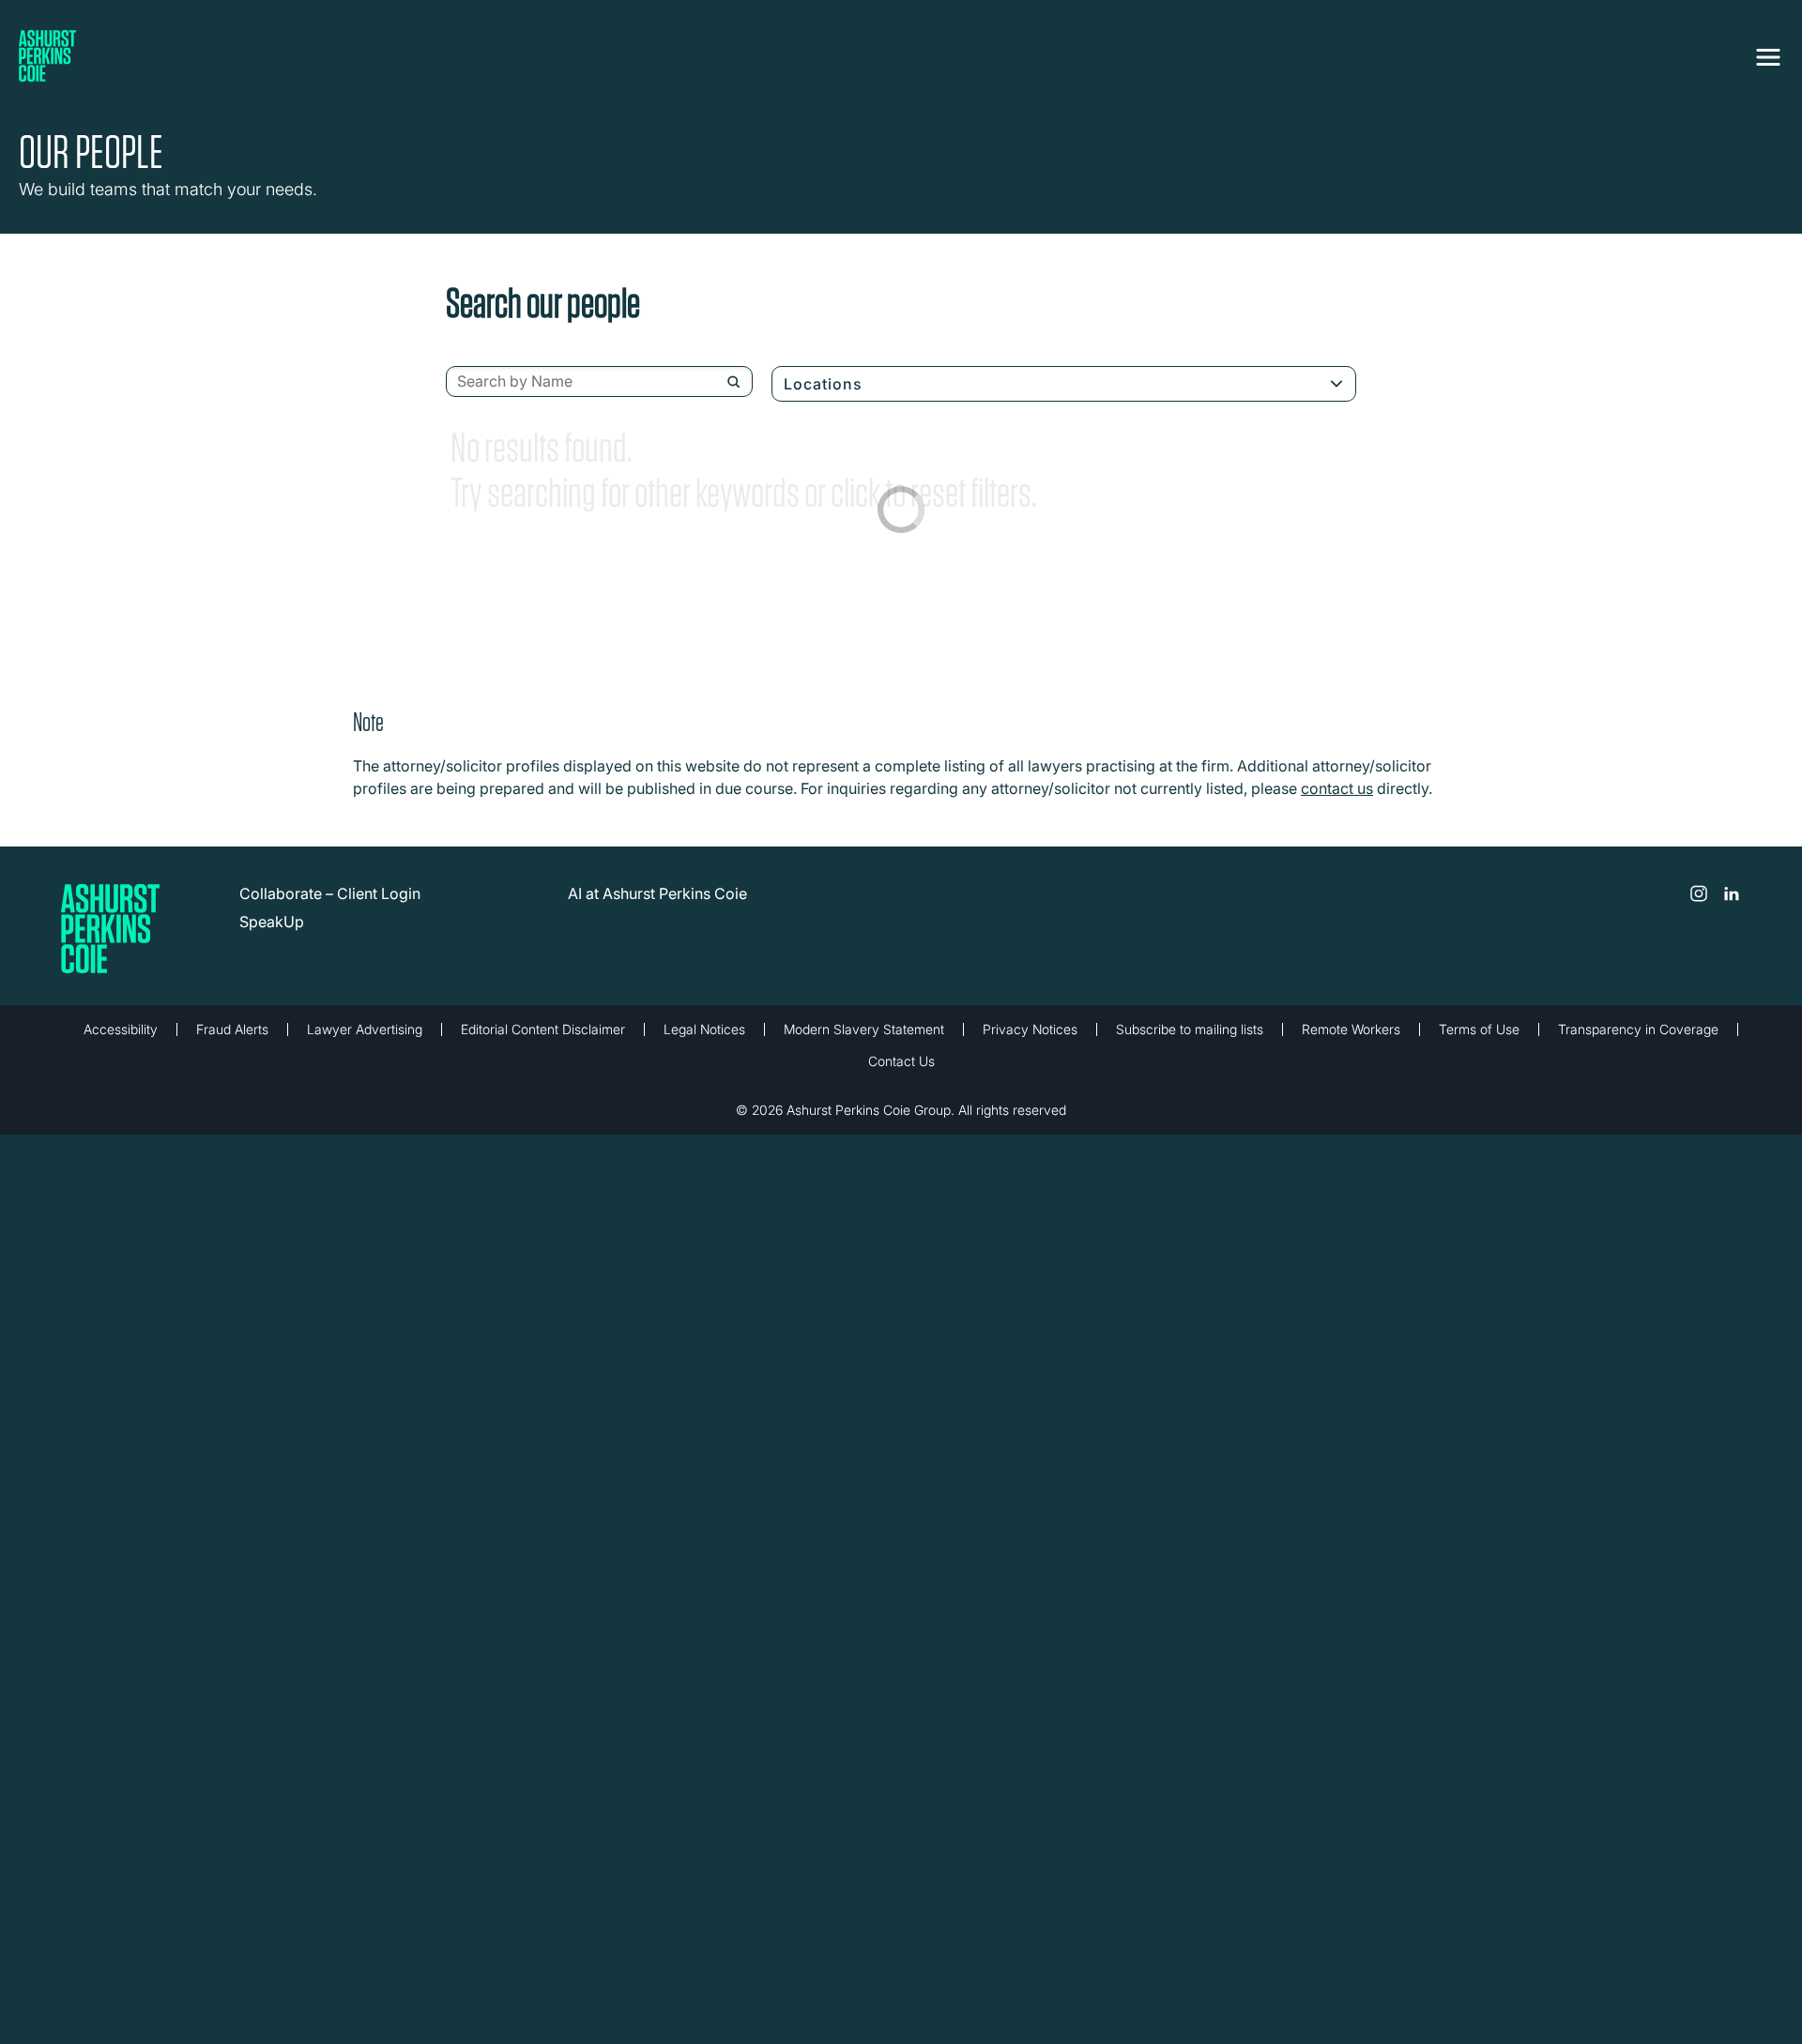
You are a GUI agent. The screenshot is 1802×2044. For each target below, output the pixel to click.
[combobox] (599, 382)
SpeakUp (272, 922)
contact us (1337, 788)
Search (733, 382)
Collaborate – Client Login (330, 893)
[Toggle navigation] (1768, 53)
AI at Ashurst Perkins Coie (657, 893)
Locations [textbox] (823, 384)
